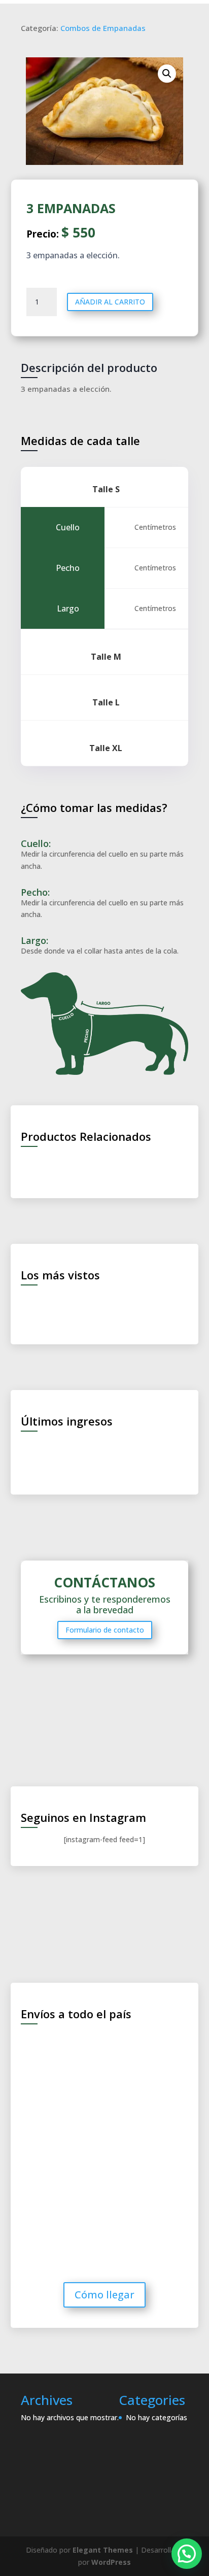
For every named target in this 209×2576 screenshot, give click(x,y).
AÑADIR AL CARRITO (110, 302)
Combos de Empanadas (103, 28)
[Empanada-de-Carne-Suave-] (105, 111)
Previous (21, 1307)
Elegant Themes (103, 2550)
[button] (187, 2554)
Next (188, 1307)
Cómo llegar (104, 2295)
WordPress (111, 2562)
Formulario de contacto (105, 1630)
